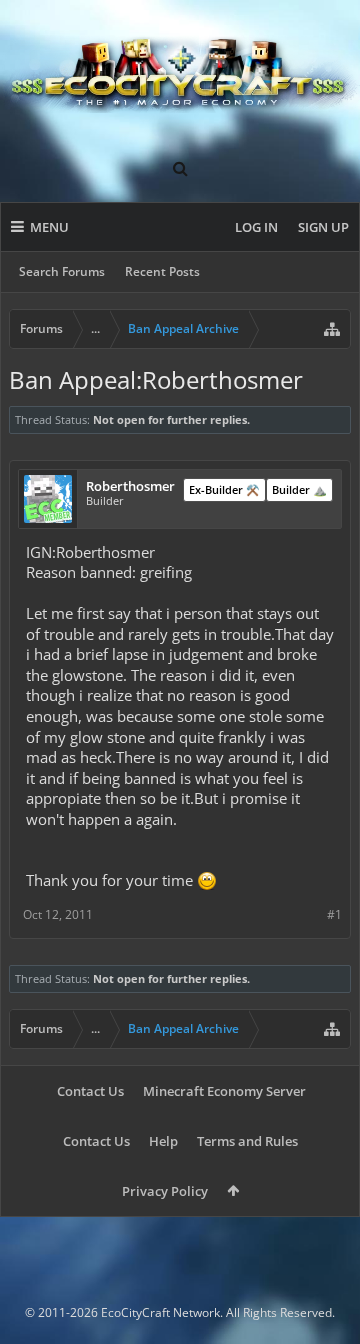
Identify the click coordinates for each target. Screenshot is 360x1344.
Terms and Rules (247, 1141)
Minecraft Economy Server (224, 1091)
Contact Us (90, 1091)
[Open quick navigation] (332, 329)
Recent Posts (162, 271)
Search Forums (62, 271)
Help (163, 1141)
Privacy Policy (165, 1191)
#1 (334, 914)
